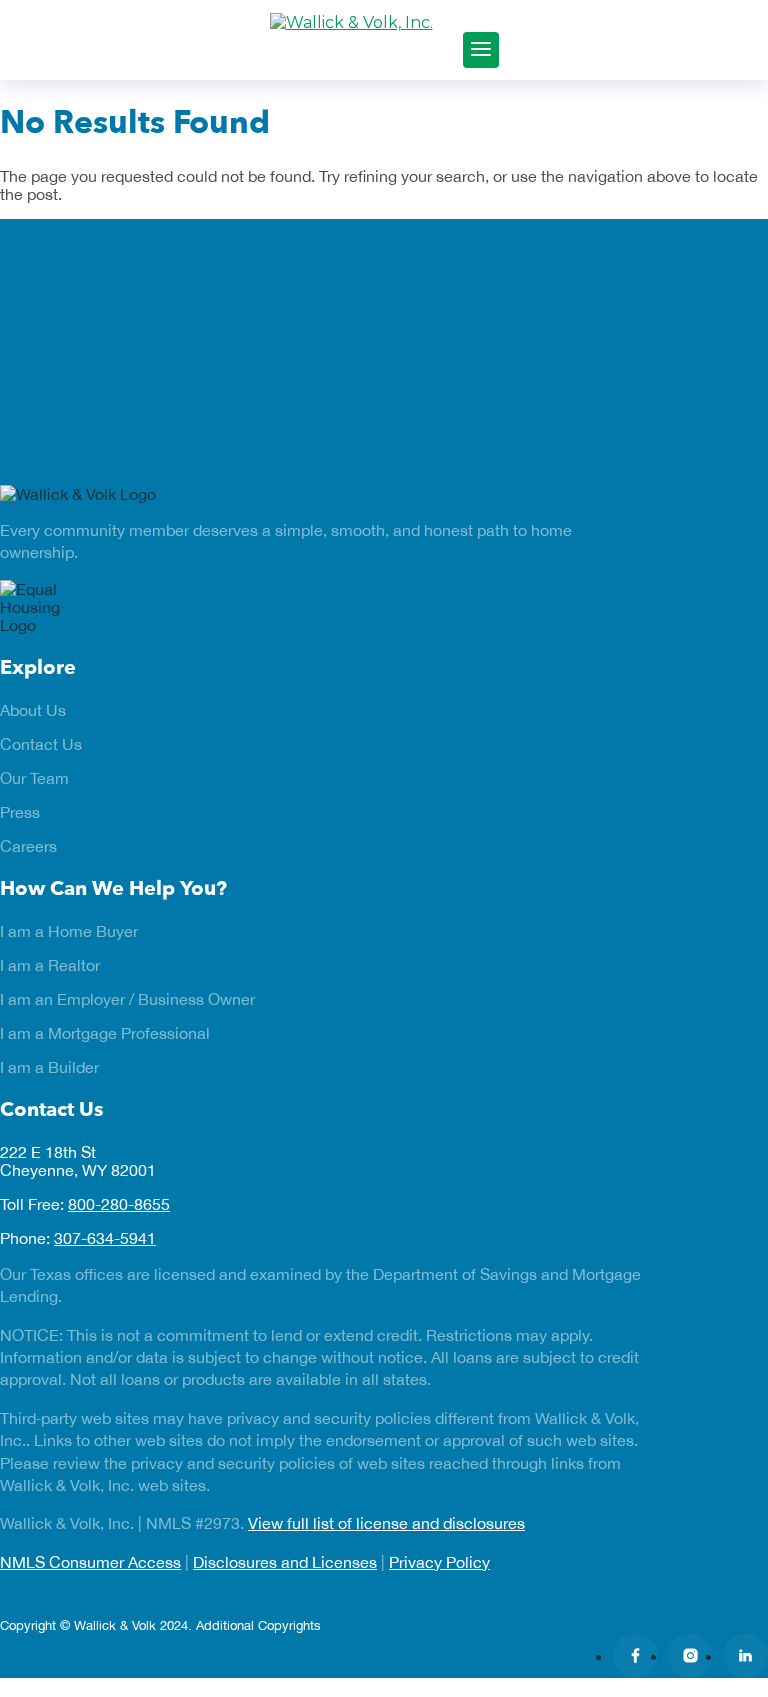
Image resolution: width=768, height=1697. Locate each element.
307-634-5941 (105, 1238)
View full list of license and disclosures (386, 1523)
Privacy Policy (439, 1562)
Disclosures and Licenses (285, 1562)
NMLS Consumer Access (90, 1562)
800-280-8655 (119, 1204)
